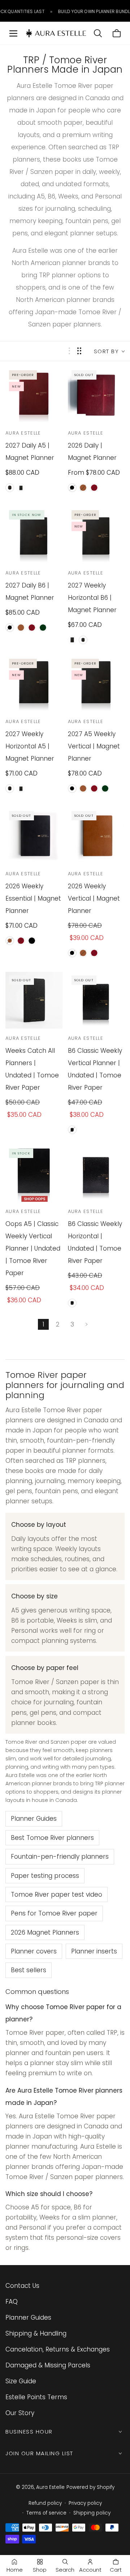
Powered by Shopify (90, 2487)
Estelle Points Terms (36, 2397)
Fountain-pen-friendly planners (60, 1857)
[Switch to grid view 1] (69, 351)
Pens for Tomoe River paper (54, 1913)
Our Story (20, 2413)
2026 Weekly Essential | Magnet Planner (33, 898)
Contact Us (22, 2286)
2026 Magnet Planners (45, 1932)
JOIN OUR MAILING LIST (39, 2453)
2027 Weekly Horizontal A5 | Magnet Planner (30, 746)
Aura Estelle (50, 2487)
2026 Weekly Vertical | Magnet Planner (94, 898)
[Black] (72, 488)
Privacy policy (85, 2503)
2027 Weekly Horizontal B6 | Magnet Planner (92, 598)
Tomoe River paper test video (57, 1894)
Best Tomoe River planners (52, 1838)
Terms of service (46, 2513)
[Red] (94, 488)
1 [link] (44, 1324)
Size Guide (21, 2381)
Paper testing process (45, 1876)
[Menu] (13, 33)
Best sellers (29, 1970)
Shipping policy (92, 2513)
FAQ (12, 2302)
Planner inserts (94, 1951)
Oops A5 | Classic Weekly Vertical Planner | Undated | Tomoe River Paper (33, 1248)
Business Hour (29, 2432)
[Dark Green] (43, 628)
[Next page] (87, 1324)
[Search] (98, 33)
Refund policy (45, 2503)
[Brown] (83, 488)
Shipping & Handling (36, 2333)
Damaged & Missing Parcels (48, 2365)
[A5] (10, 488)
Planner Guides (34, 1819)
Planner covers (34, 1951)
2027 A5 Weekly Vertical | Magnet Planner (94, 746)
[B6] (21, 488)
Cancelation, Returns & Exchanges (58, 2349)
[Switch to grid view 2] (79, 351)
